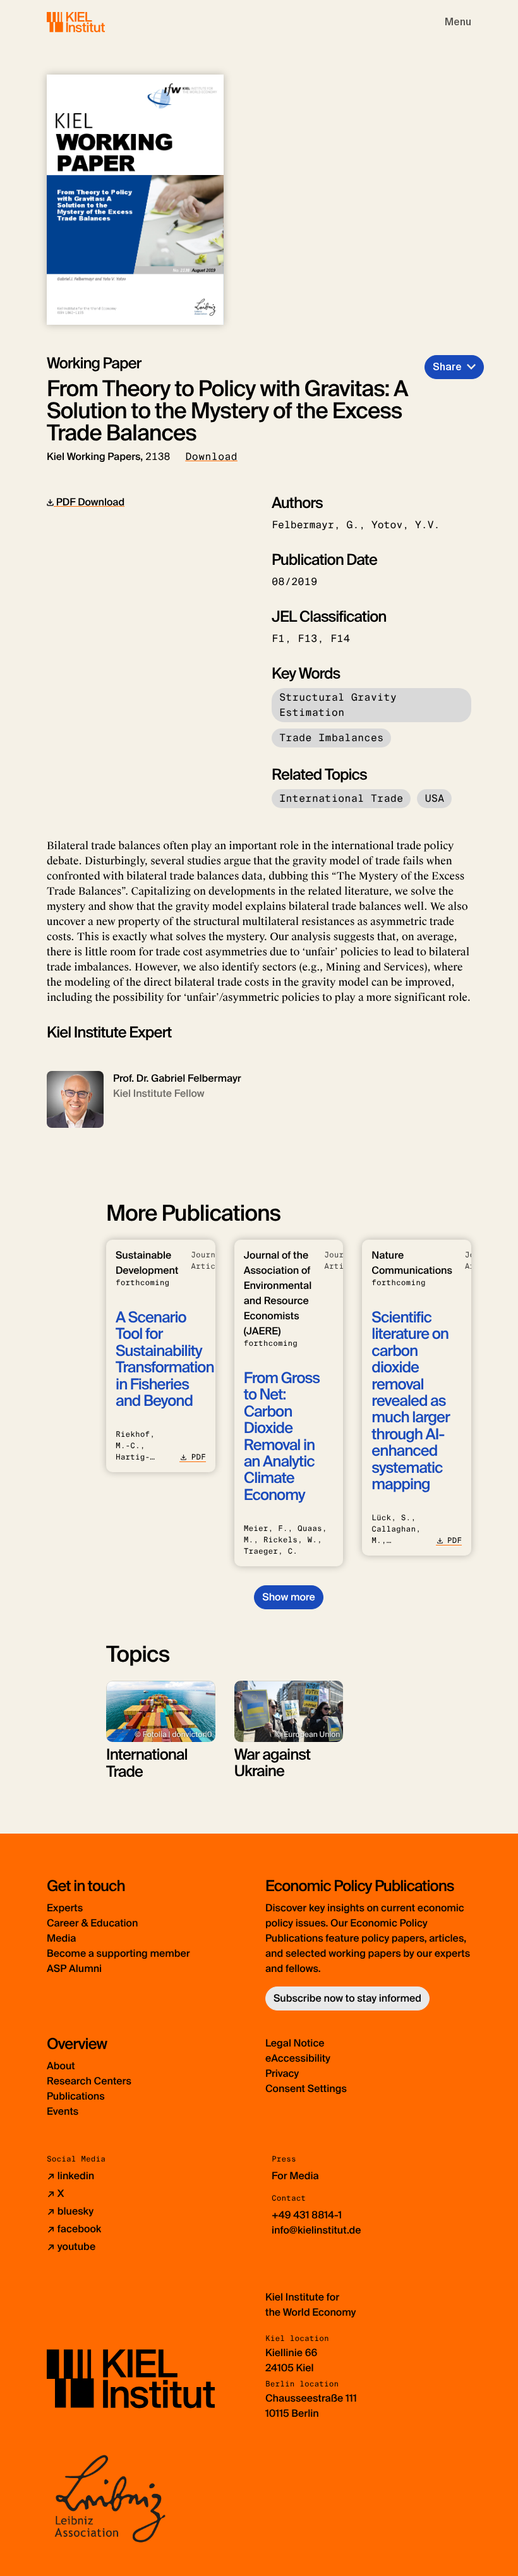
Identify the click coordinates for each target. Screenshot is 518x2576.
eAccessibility (298, 2058)
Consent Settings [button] (306, 2089)
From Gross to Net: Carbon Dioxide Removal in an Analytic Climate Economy (282, 1437)
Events (63, 2111)
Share (447, 367)
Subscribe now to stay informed (347, 1998)
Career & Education (92, 1923)
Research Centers (89, 2081)
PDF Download (89, 502)
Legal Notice (295, 2043)
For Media (295, 2176)
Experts (65, 1908)
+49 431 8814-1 (307, 2215)
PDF (198, 1457)
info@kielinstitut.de (316, 2230)
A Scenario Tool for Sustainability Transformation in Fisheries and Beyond (165, 1359)
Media (61, 1938)
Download (211, 457)
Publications (76, 2096)
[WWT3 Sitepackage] (94, 22)
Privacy (282, 2073)
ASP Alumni (74, 1968)
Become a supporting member (118, 1953)
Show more (288, 1597)
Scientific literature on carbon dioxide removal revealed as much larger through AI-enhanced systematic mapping (410, 1401)
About (61, 2066)
